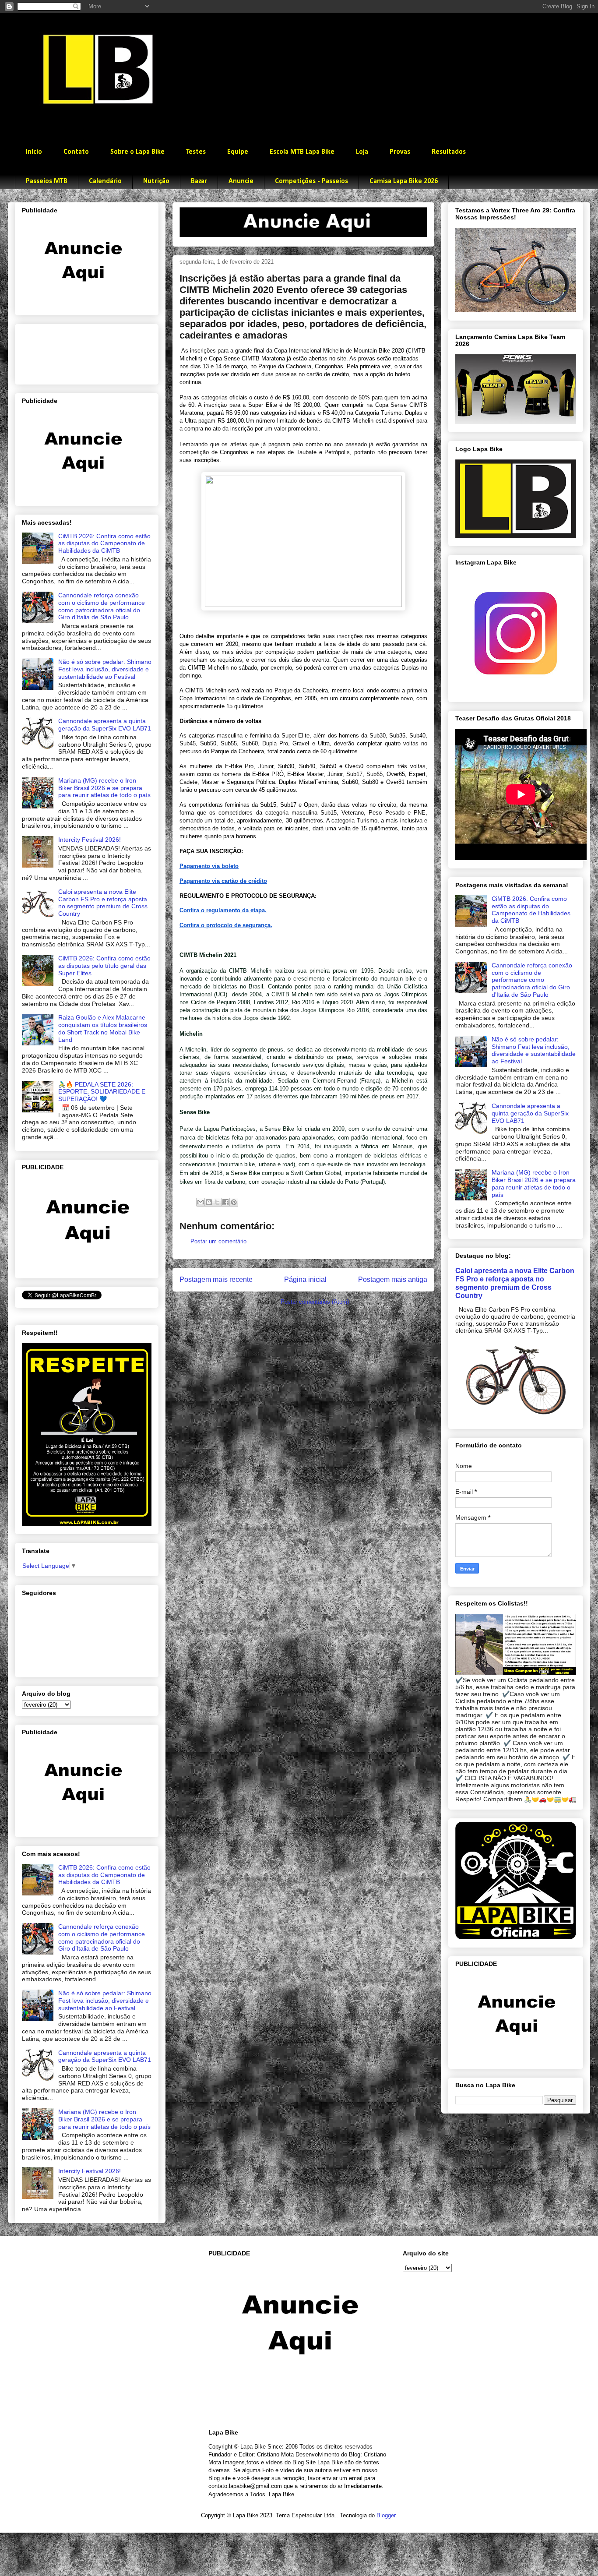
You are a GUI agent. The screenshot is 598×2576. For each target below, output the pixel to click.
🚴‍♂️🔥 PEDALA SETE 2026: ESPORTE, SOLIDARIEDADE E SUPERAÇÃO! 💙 (102, 1092)
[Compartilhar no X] (217, 1202)
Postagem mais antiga (393, 1279)
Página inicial (305, 1279)
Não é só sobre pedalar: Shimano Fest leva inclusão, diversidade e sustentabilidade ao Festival (105, 669)
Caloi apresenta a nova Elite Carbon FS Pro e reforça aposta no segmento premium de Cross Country (103, 903)
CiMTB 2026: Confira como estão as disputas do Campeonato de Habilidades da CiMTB (104, 543)
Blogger (386, 2515)
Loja (362, 152)
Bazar (199, 181)
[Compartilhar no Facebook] (225, 1202)
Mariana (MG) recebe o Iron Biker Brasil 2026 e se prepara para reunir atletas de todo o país (104, 788)
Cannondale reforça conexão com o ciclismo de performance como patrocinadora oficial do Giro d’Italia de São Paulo (102, 606)
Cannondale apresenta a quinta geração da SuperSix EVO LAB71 (105, 725)
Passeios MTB (47, 181)
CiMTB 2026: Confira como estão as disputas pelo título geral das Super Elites (104, 966)
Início (34, 152)
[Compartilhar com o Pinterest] (234, 1202)
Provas (400, 152)
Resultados (449, 152)
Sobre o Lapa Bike (137, 152)
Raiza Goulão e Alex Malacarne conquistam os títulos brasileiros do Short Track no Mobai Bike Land (103, 1028)
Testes (196, 152)
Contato (76, 152)
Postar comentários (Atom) (315, 1302)
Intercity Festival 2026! (90, 840)
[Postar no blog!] (209, 1202)
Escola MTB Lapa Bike (302, 152)
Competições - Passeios (311, 181)
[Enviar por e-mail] (201, 1202)
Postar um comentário (218, 1241)
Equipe (238, 152)
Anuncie (241, 181)
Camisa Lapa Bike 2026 (404, 181)
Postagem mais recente (216, 1279)
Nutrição (156, 181)
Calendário (105, 181)
